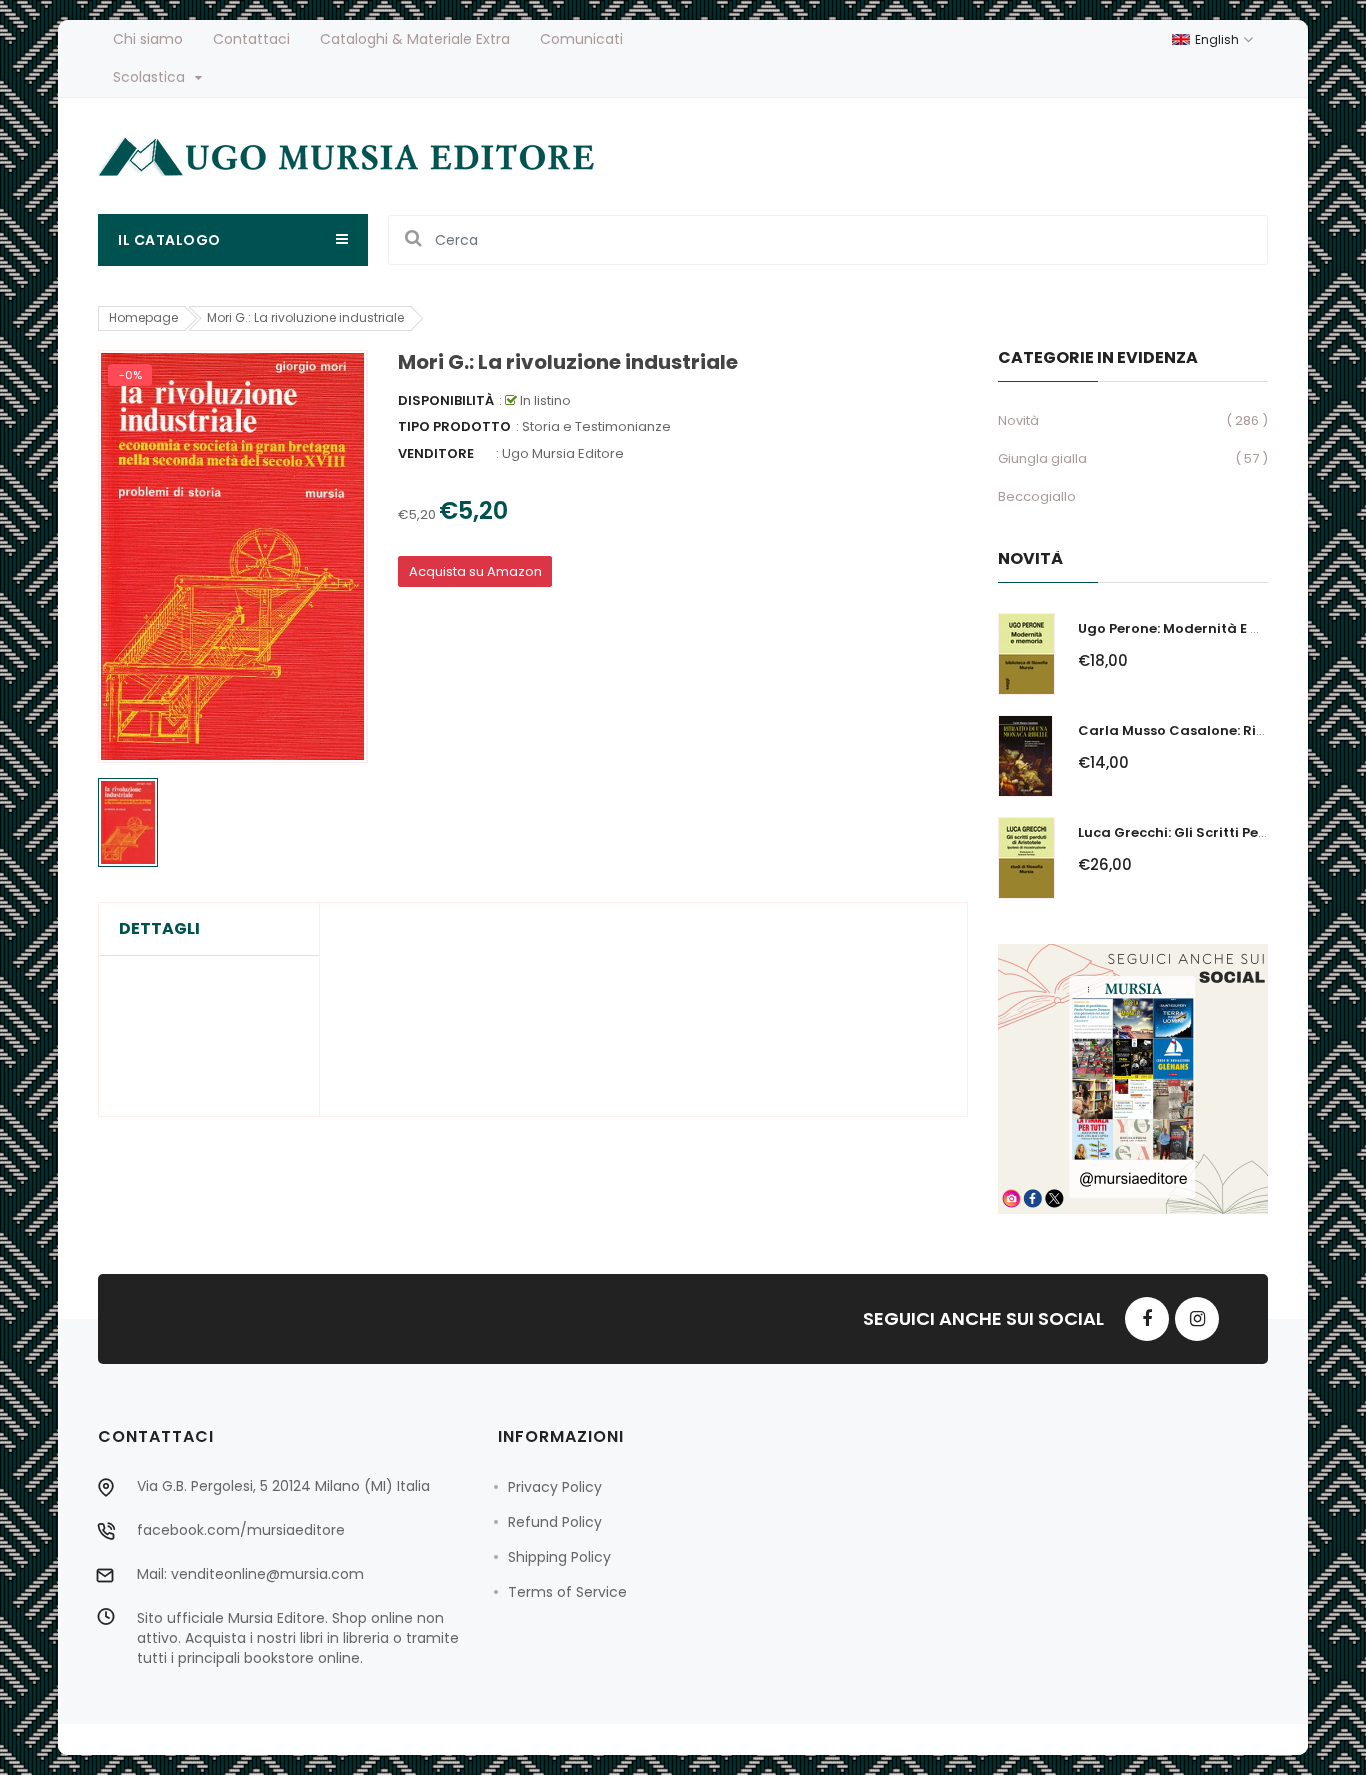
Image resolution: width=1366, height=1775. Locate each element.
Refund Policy (555, 1522)
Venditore (436, 453)
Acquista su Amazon (475, 571)
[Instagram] (1197, 1319)
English (1218, 39)
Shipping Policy (559, 1557)
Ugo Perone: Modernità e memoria (1195, 628)
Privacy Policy (555, 1487)
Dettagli (159, 929)
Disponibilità (446, 400)
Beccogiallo (1037, 496)
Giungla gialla (1042, 458)
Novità (1018, 420)
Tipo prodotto (454, 426)
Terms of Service (567, 1592)
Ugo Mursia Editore (563, 453)
